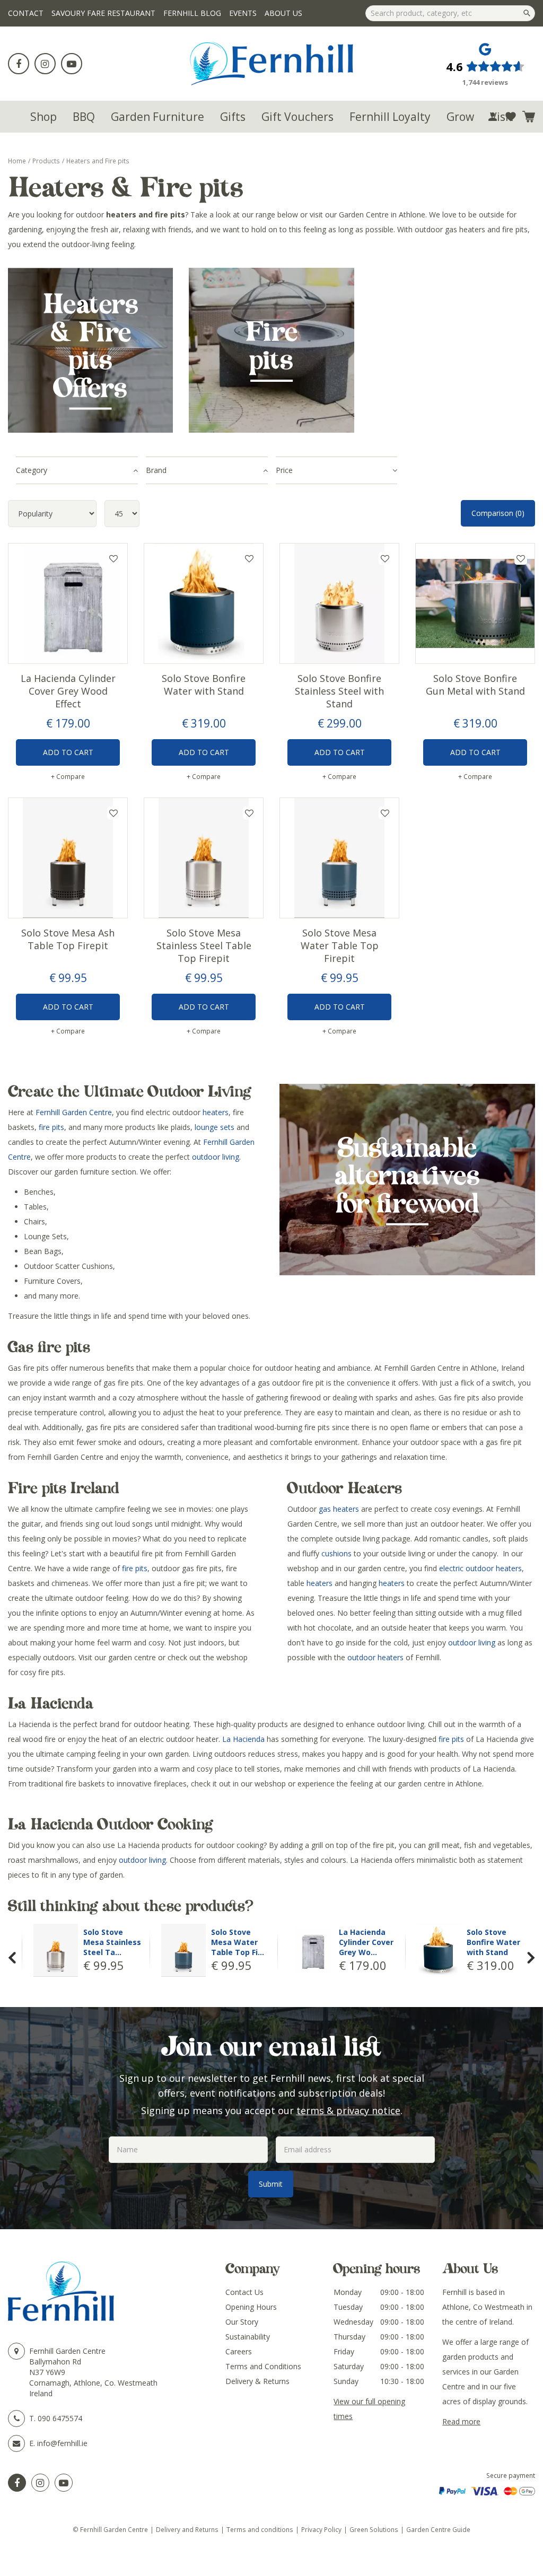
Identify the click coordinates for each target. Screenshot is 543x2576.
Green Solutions (374, 2529)
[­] (19, 64)
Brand (156, 470)
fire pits (51, 1127)
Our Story (242, 2322)
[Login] (493, 117)
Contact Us (244, 2292)
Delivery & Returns (257, 2381)
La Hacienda (243, 1739)
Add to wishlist (113, 558)
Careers (239, 2351)
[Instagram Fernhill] (40, 2483)
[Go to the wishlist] (511, 117)
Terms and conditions (260, 2529)
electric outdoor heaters (480, 1568)
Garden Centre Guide (438, 2529)
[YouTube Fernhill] (64, 2483)
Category (32, 470)
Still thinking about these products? (131, 1906)
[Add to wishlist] (511, 117)
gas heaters (339, 1509)
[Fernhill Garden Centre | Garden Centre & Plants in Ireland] (272, 64)
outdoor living (216, 1157)
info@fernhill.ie (62, 2443)
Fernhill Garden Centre (74, 1112)
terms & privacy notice (348, 2110)
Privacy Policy (321, 2529)
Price (284, 470)
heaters (216, 1112)
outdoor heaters (375, 1657)
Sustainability (248, 2337)
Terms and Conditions (263, 2366)
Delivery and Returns (187, 2529)
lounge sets (214, 1127)
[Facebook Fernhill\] (17, 2483)
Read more (461, 2421)
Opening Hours (251, 2307)
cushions (336, 1553)
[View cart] (529, 117)
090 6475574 (60, 2418)
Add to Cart (68, 752)
